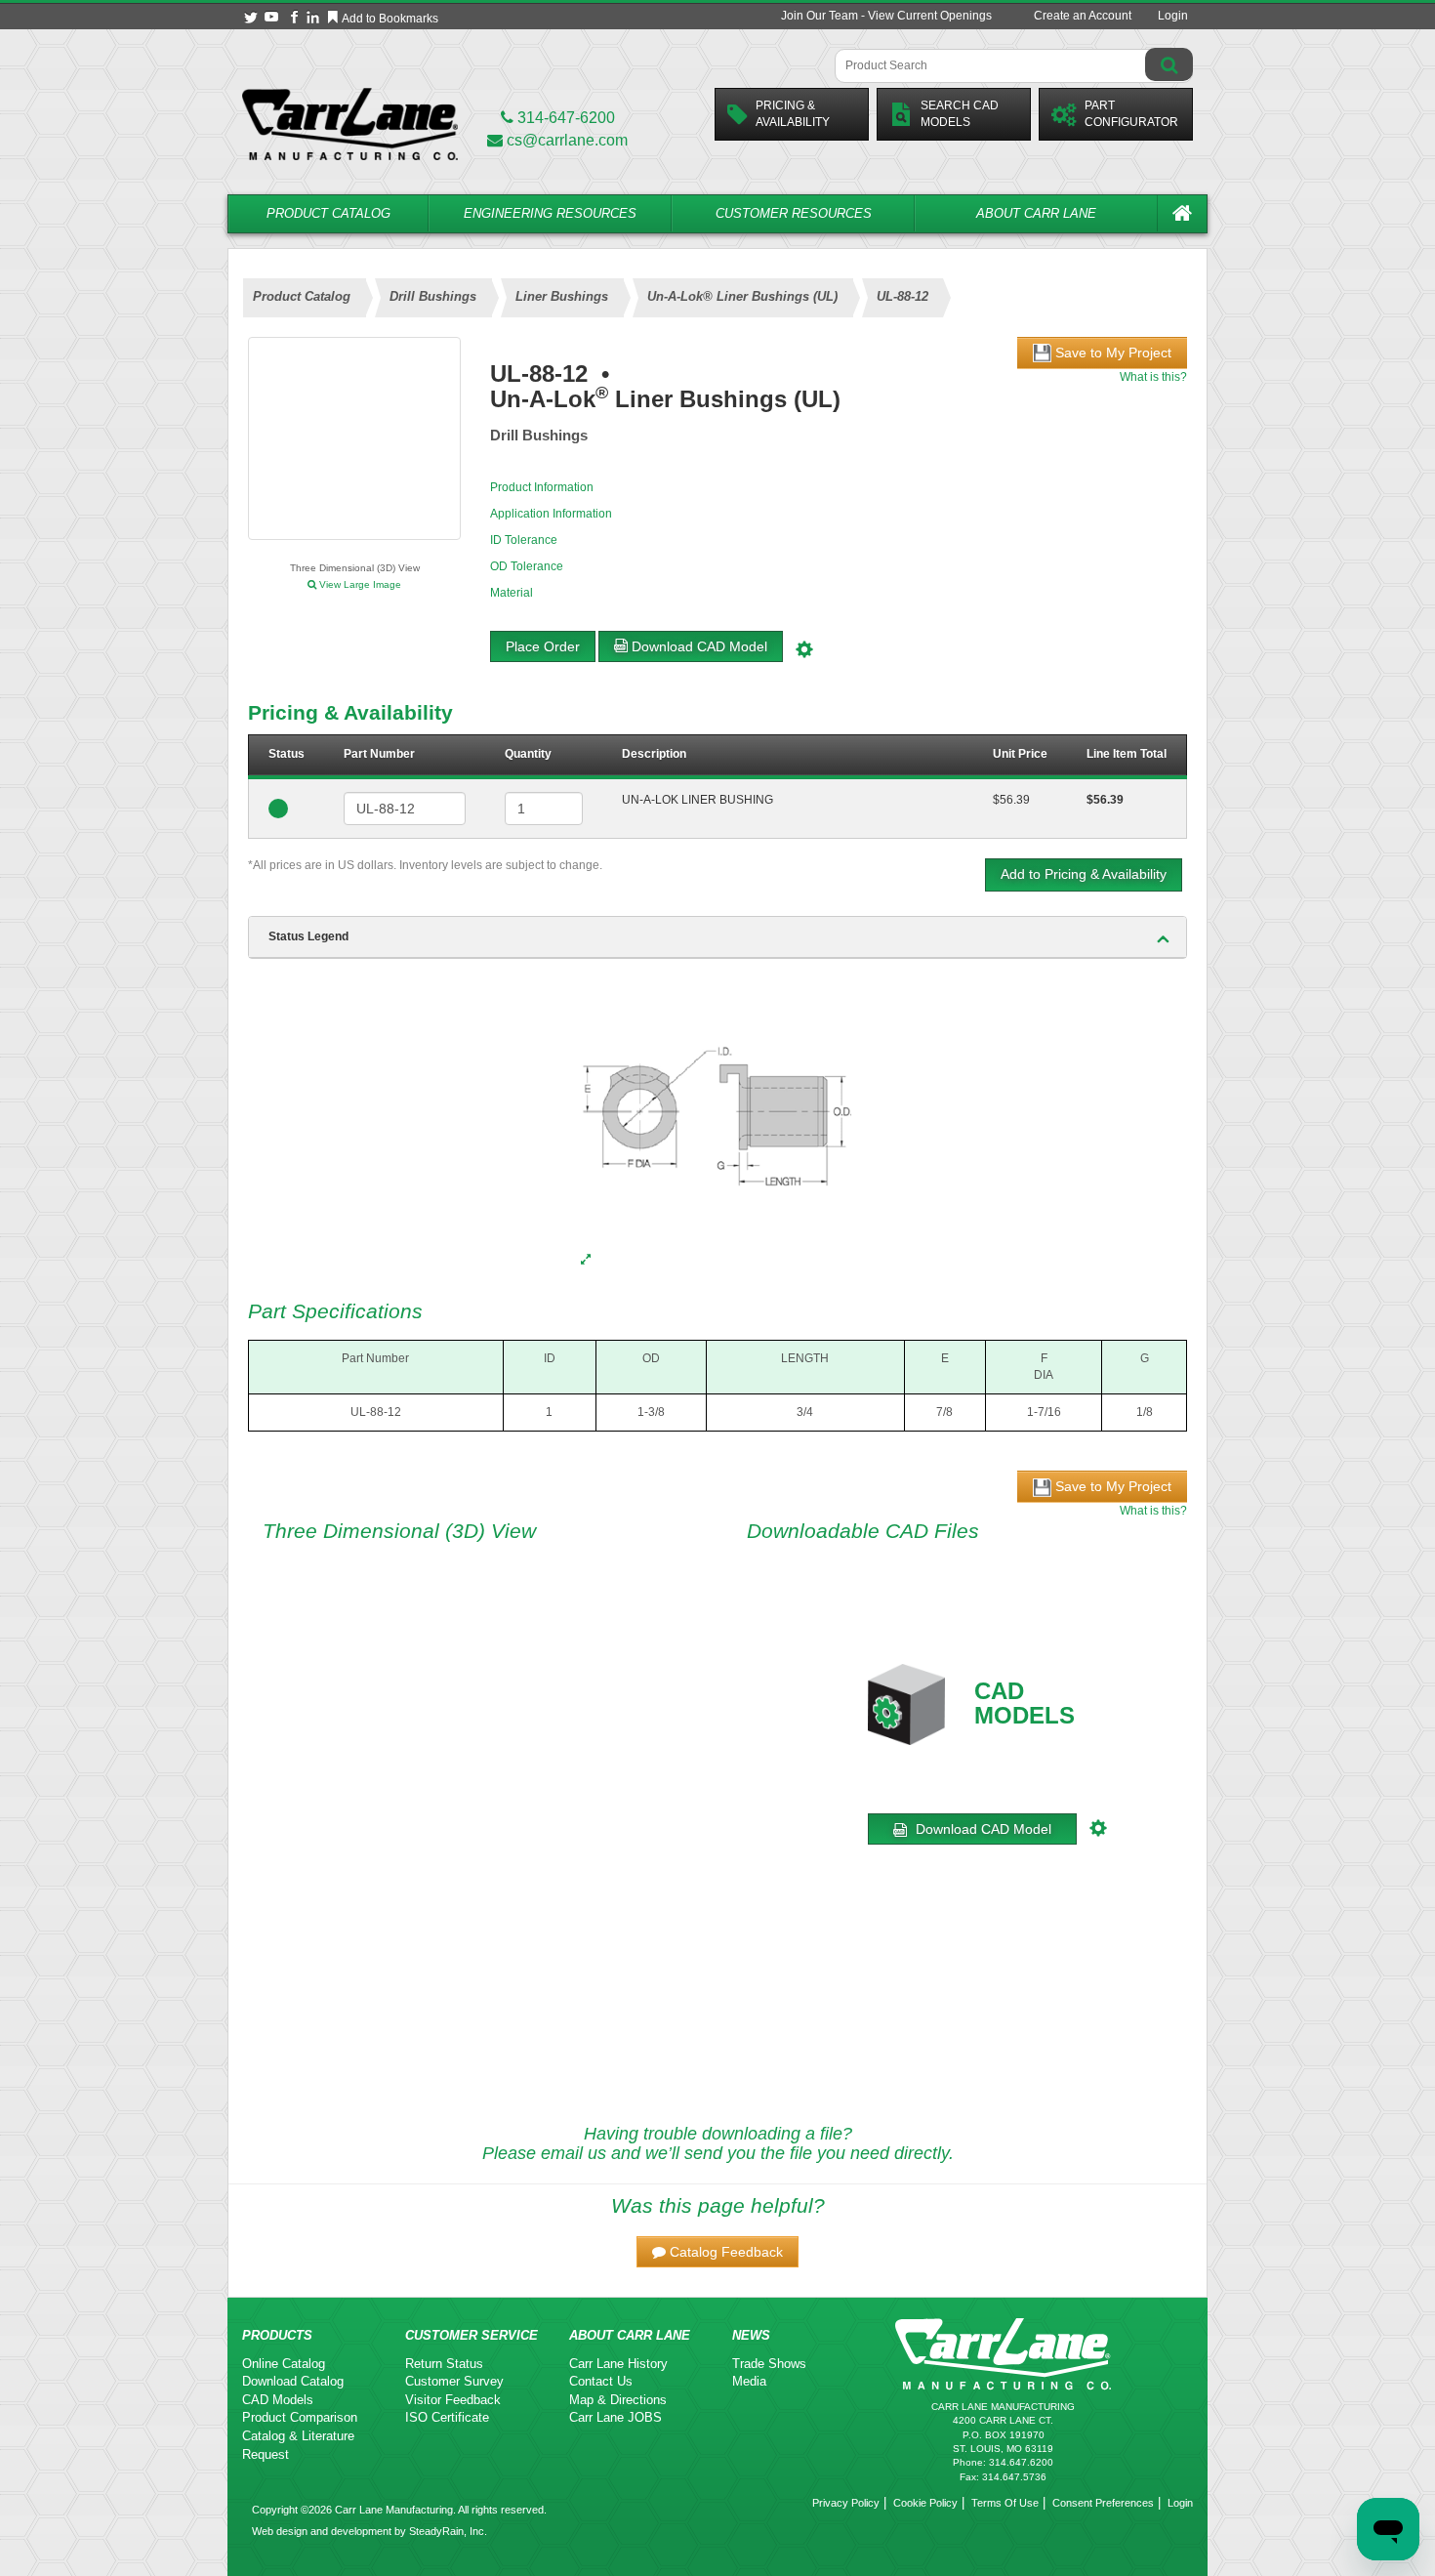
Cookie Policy (925, 2503)
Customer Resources (794, 213)
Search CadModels (960, 114)
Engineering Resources (550, 213)
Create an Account (1083, 16)
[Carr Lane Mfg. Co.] (350, 124)
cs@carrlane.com (567, 140)
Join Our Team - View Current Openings (886, 16)
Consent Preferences (1103, 2503)
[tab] (717, 937)
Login (1173, 16)
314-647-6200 (564, 118)
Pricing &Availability (793, 114)
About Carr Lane (1036, 213)
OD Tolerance (527, 566)
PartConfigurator (1131, 114)
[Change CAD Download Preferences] (807, 646)
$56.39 (1011, 800)
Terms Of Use (1005, 2503)
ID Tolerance (524, 540)
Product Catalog (328, 213)
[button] (717, 2252)
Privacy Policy (846, 2503)
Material (512, 593)
